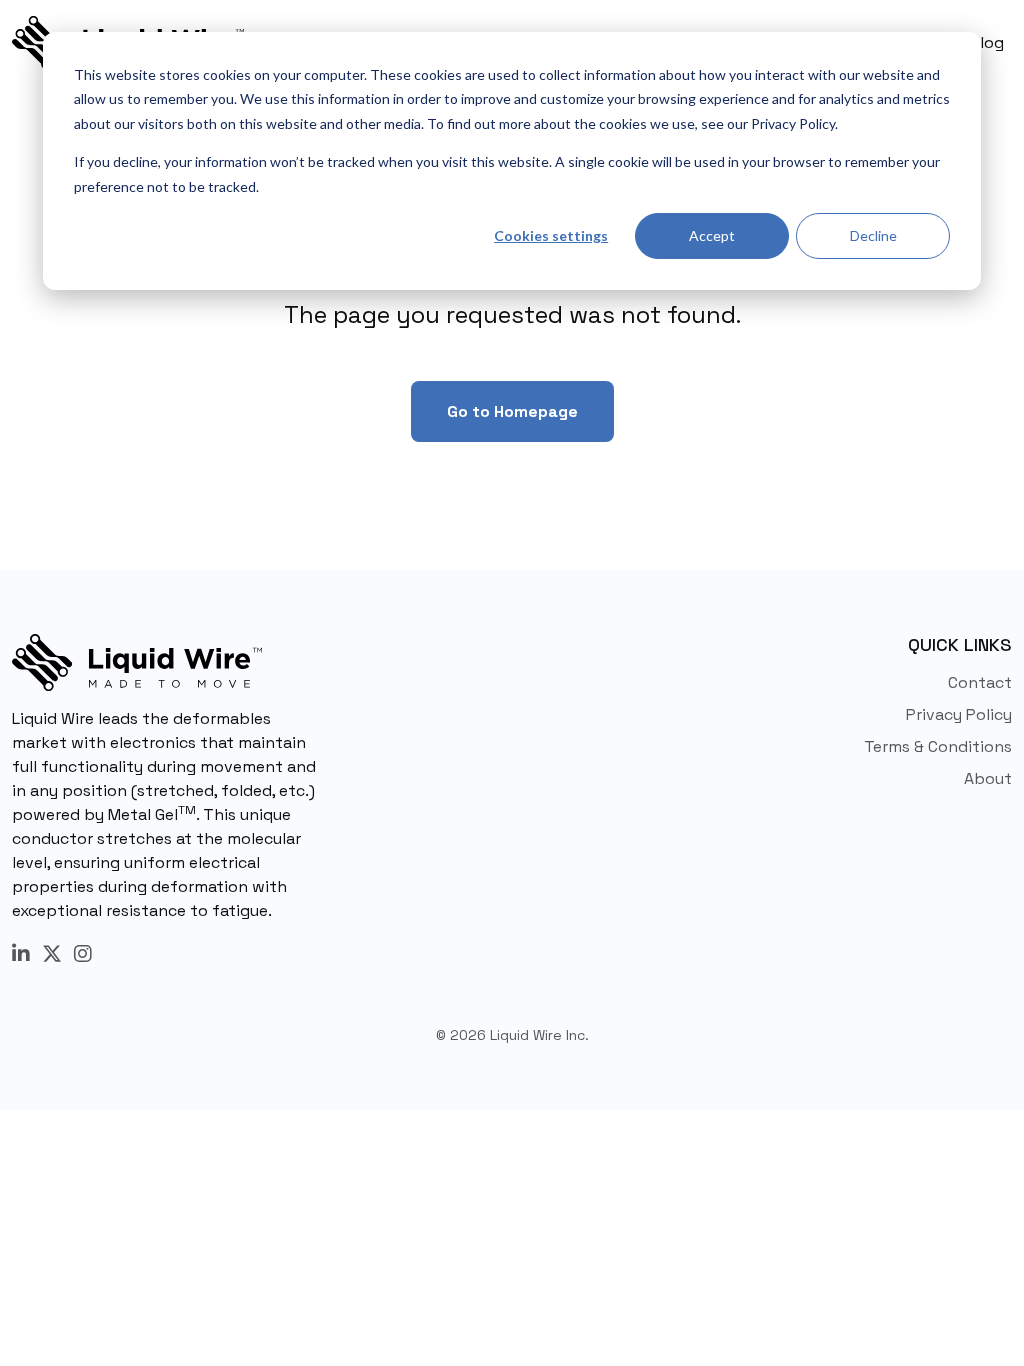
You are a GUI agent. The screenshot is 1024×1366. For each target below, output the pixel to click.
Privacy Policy (959, 714)
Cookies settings (551, 235)
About (988, 778)
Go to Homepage (512, 411)
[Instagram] (83, 954)
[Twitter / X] (52, 954)
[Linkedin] (21, 954)
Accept (712, 235)
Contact (980, 682)
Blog (987, 42)
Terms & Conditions (938, 746)
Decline (873, 235)
